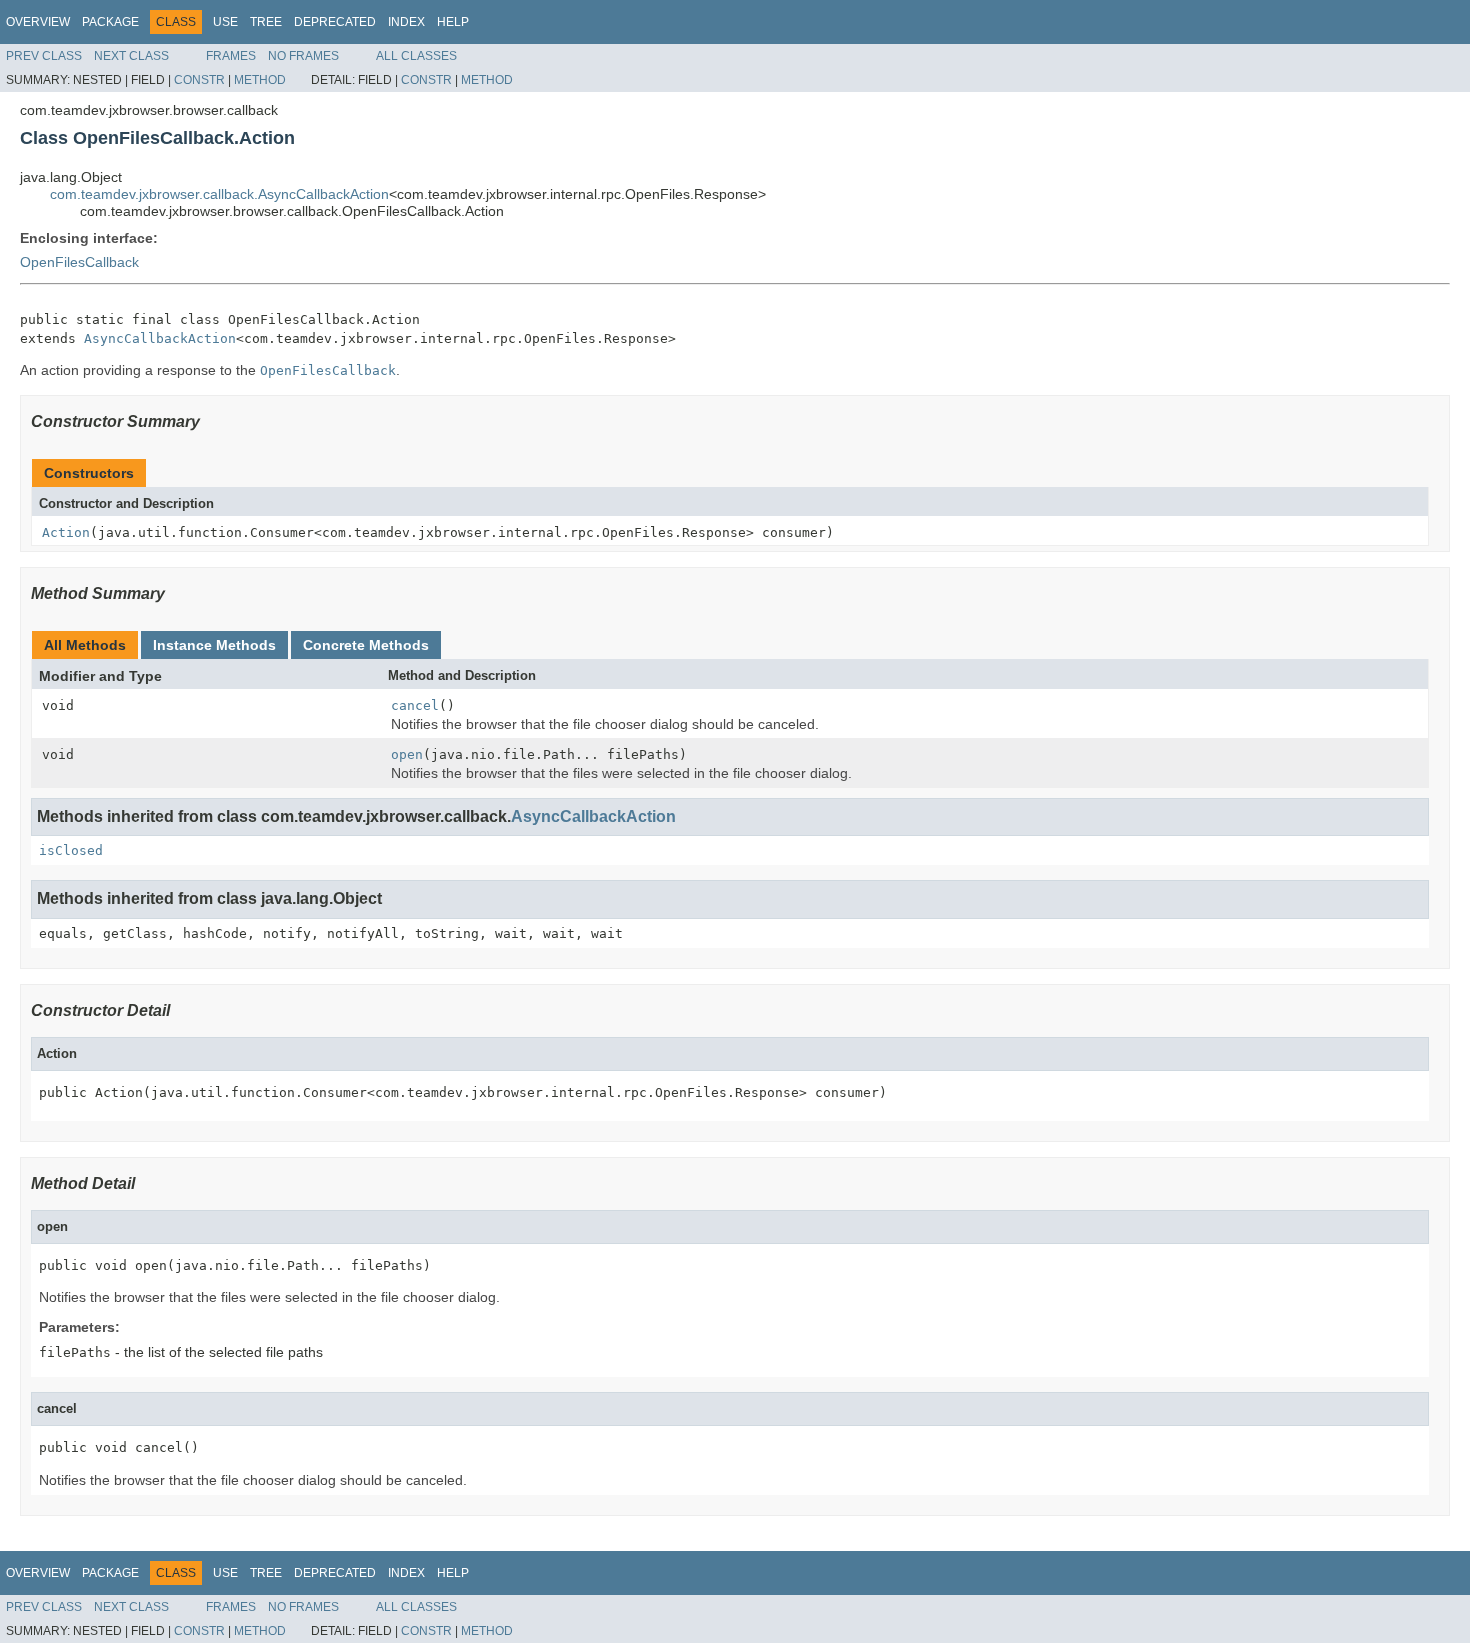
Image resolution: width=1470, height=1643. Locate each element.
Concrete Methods (366, 645)
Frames (231, 56)
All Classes (416, 56)
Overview (38, 22)
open (407, 754)
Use (225, 22)
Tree (266, 22)
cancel (415, 705)
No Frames (303, 56)
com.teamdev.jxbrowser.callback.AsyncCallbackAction (219, 194)
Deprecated (335, 22)
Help (453, 22)
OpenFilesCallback (79, 262)
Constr (199, 80)
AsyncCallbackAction (160, 338)
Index (406, 22)
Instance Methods (214, 645)
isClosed (71, 850)
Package (110, 22)
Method (260, 80)
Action (66, 532)
